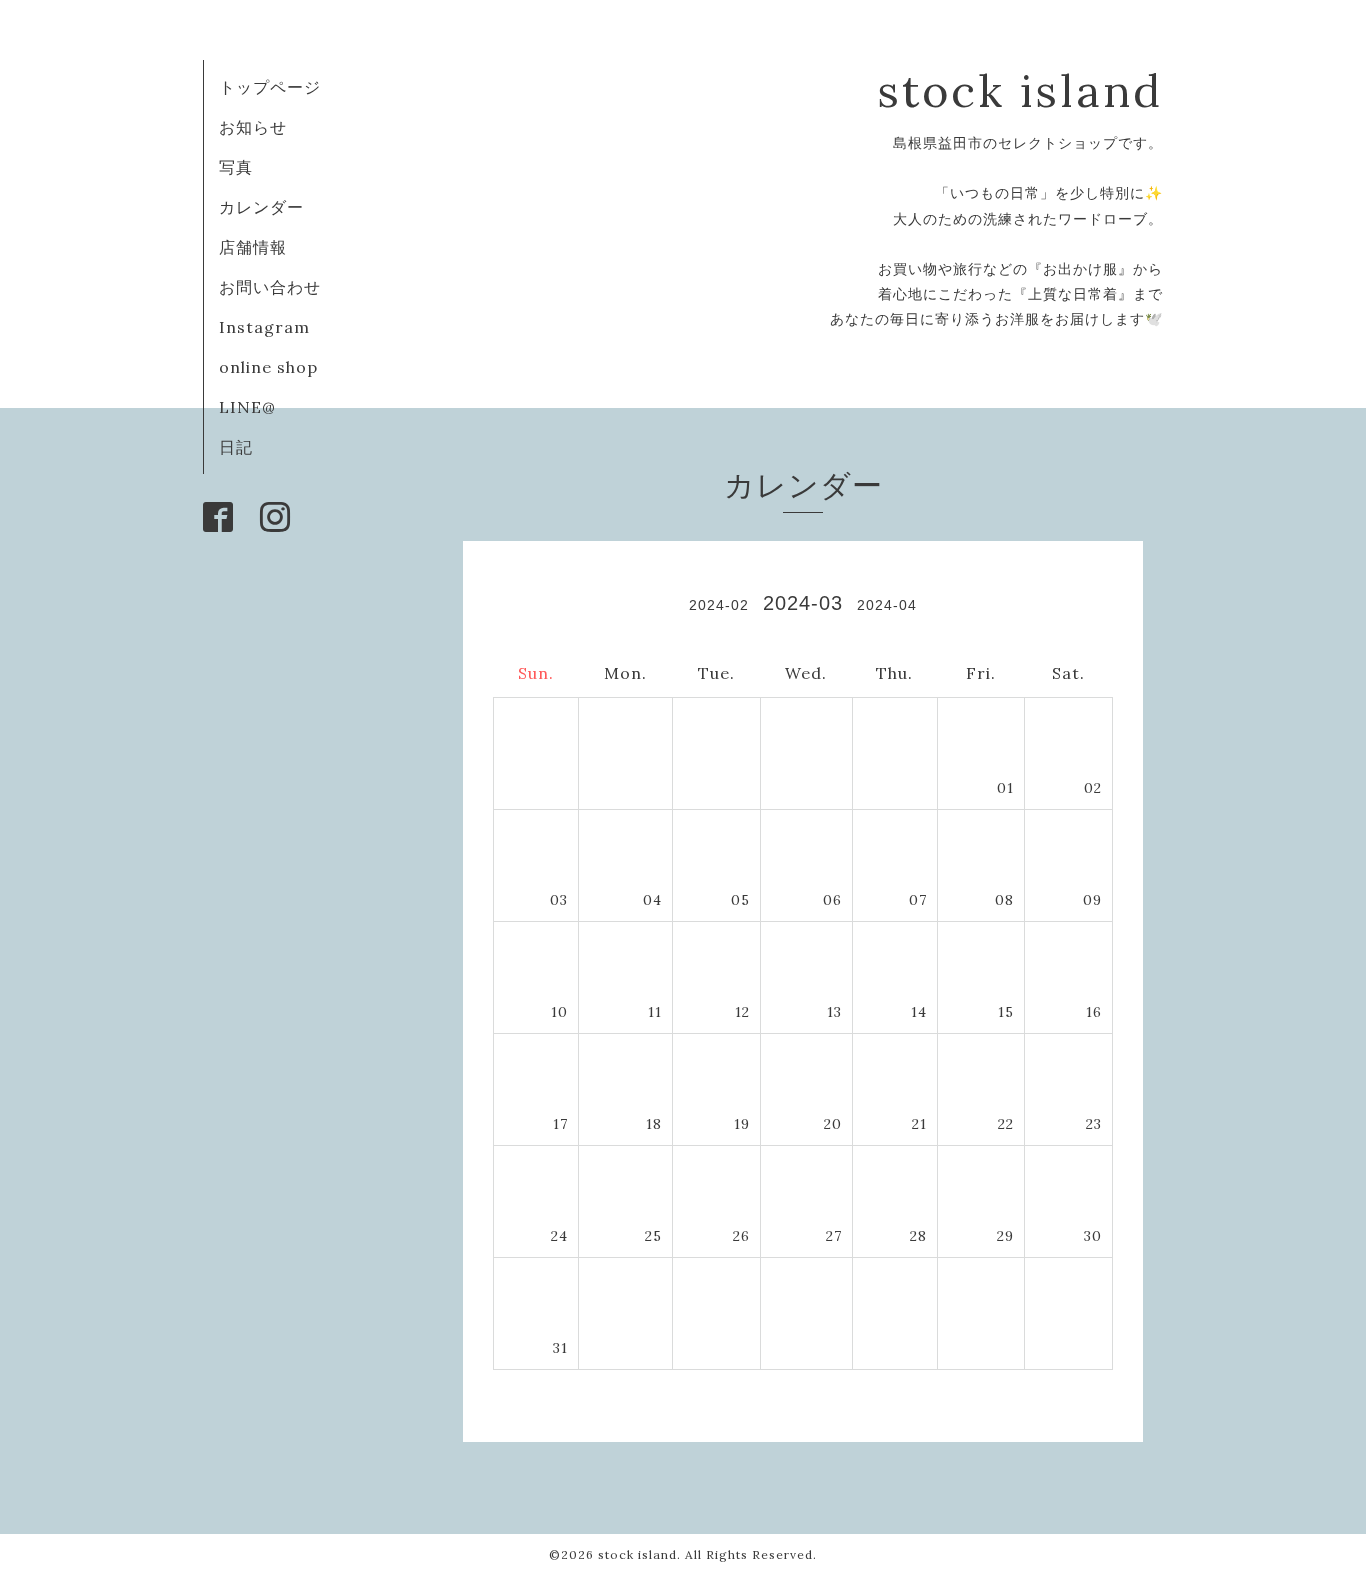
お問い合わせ (270, 287)
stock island (1020, 90)
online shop (268, 367)
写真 (236, 167)
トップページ (270, 87)
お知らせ (253, 127)
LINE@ (247, 407)
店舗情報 (253, 247)
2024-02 (719, 605)
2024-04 (887, 605)
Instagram (264, 327)
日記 (236, 447)
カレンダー (261, 207)
